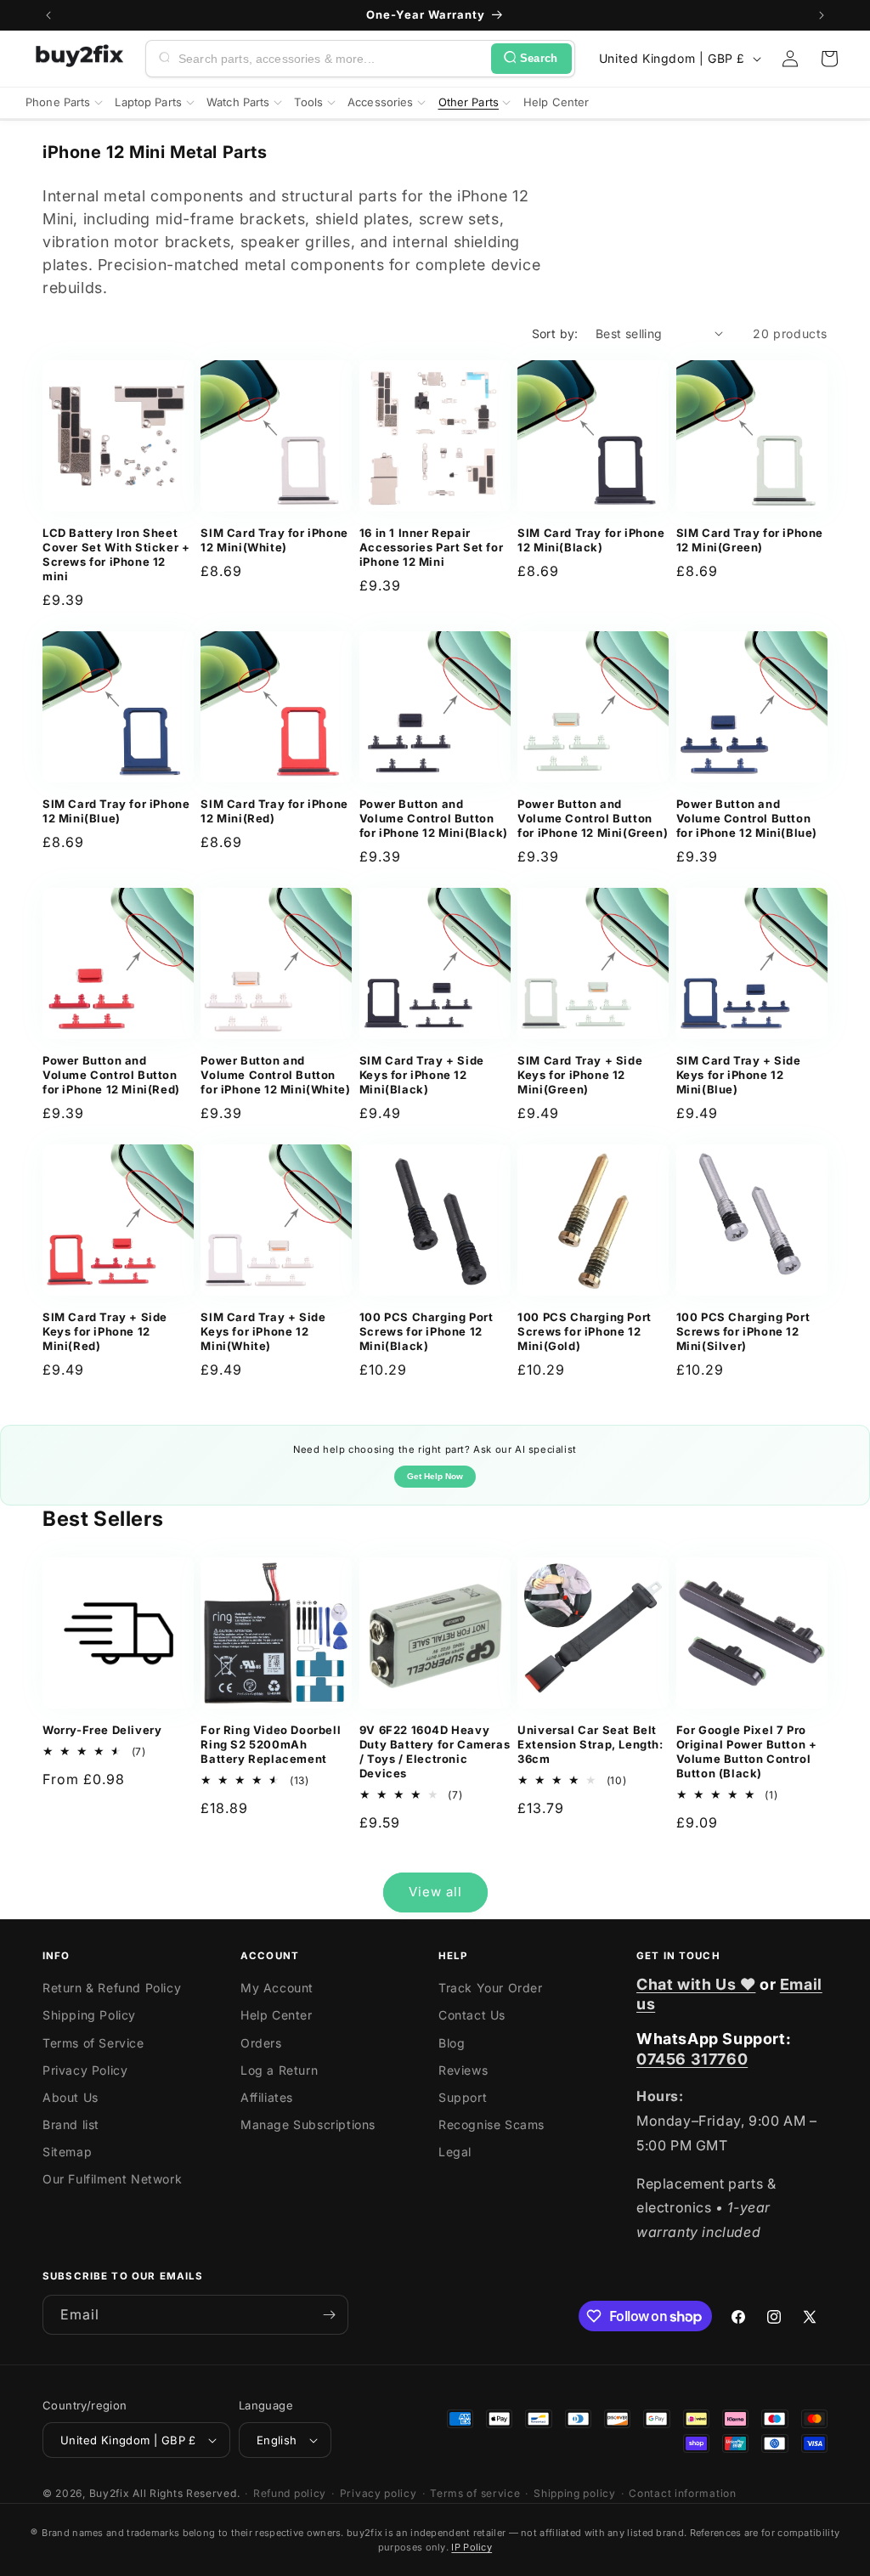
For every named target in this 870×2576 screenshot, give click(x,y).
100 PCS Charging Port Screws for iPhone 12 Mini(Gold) (585, 1331)
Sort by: (555, 333)
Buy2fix (110, 2493)
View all (435, 1892)
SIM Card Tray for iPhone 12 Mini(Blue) (116, 811)
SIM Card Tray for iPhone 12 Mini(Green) (750, 540)
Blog (452, 2043)
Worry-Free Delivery (102, 1730)
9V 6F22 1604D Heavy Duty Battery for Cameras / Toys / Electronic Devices (435, 1751)
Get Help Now (435, 1476)
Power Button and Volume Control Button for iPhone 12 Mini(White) (275, 1075)
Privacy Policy (85, 2070)
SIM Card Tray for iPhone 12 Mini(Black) (591, 540)
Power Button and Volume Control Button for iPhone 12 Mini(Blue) (747, 818)
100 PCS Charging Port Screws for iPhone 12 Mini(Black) (427, 1331)
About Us (71, 2097)
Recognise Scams (491, 2124)
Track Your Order (491, 1988)
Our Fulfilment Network (112, 2179)
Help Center (277, 2015)
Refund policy (290, 2493)
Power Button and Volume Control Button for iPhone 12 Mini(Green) (593, 818)
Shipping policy (575, 2493)
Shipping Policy (89, 2015)
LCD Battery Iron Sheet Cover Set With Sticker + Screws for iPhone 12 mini (116, 554)
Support (463, 2097)
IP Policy (472, 2547)
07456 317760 (692, 2059)
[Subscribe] (329, 2315)
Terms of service (475, 2493)
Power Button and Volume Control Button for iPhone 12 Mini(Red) (111, 1075)
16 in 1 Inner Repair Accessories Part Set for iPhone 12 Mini (431, 547)
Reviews (463, 2070)
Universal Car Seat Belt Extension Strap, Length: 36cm (590, 1744)
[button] (829, 59)
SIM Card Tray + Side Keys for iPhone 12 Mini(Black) (422, 1075)
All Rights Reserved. (186, 2493)
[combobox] (331, 59)
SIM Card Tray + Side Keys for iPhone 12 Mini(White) (263, 1331)
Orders (261, 2043)
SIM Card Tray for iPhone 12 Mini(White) (274, 540)
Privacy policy (379, 2493)
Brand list (71, 2124)
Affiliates (267, 2097)
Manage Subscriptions (308, 2124)
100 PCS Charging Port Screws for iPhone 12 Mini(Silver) (743, 1331)
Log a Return (279, 2070)
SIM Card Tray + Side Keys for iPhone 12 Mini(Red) (105, 1331)
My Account (277, 1988)
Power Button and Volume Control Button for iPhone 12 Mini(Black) (434, 818)
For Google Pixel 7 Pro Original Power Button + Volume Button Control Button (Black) (747, 1751)
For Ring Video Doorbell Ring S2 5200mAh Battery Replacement (271, 1744)
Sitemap (67, 2152)
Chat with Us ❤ (696, 1984)
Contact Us (472, 2015)
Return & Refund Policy (112, 1988)
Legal (455, 2152)
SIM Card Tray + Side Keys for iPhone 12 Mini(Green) (580, 1075)
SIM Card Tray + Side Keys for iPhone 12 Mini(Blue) (739, 1075)
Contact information (682, 2493)
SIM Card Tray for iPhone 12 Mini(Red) (274, 811)
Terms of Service (93, 2043)
